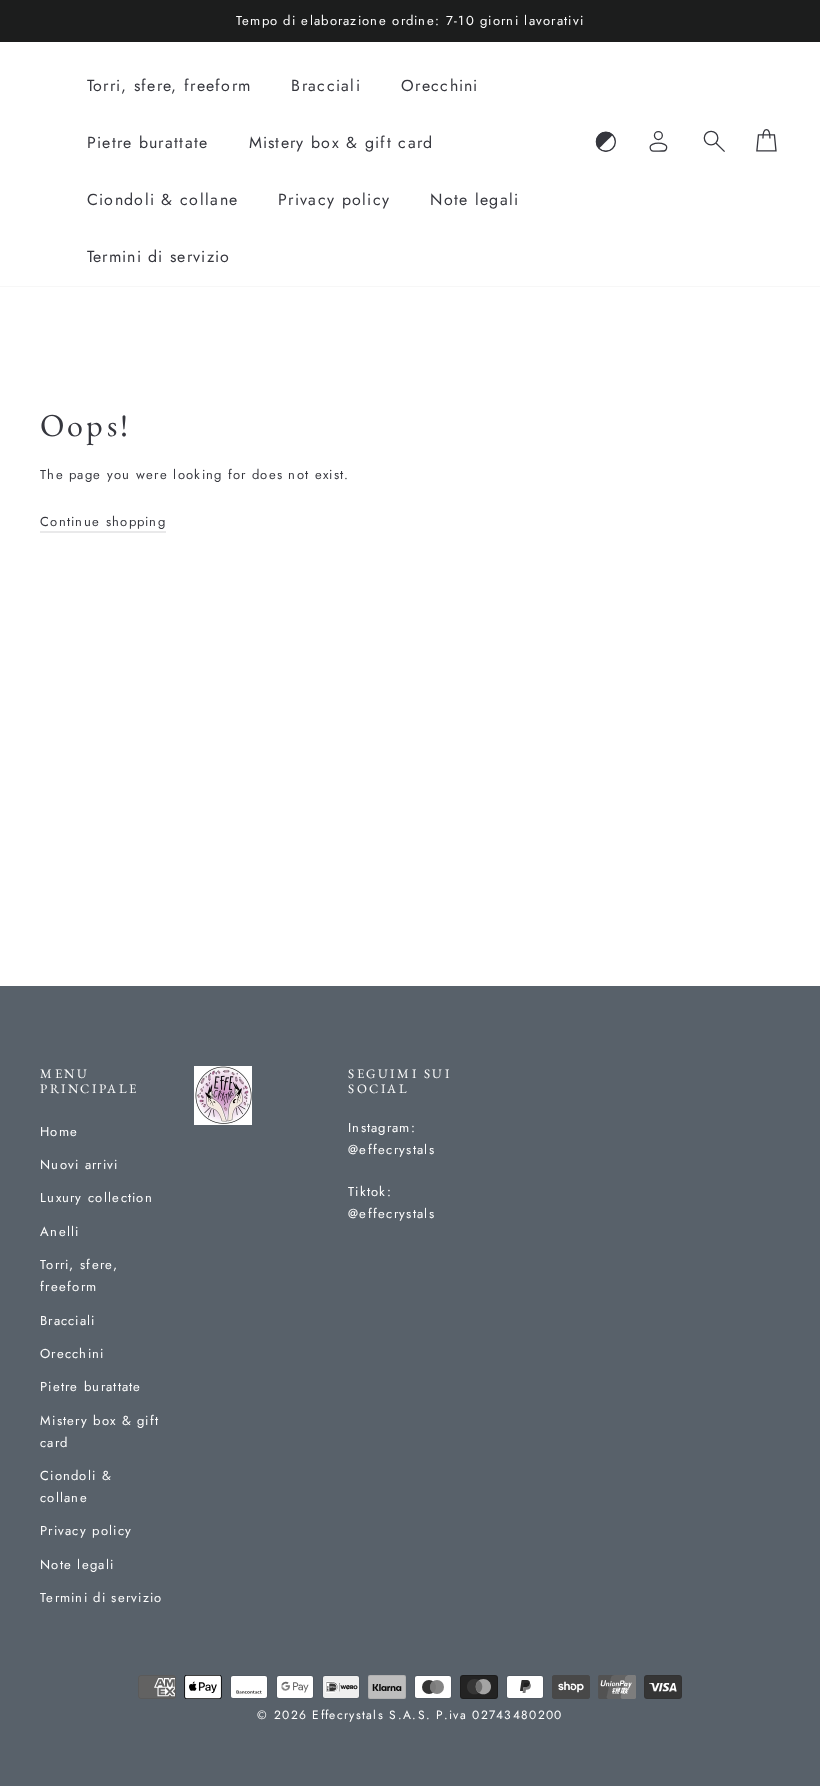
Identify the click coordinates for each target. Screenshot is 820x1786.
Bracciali (326, 85)
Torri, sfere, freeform (169, 85)
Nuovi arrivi (79, 1164)
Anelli (60, 1231)
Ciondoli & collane (162, 199)
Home (59, 1131)
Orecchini (440, 85)
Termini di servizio (159, 256)
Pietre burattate (148, 142)
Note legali (474, 199)
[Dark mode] (606, 143)
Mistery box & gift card (341, 142)
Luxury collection (96, 1197)
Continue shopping (103, 521)
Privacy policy (334, 199)
